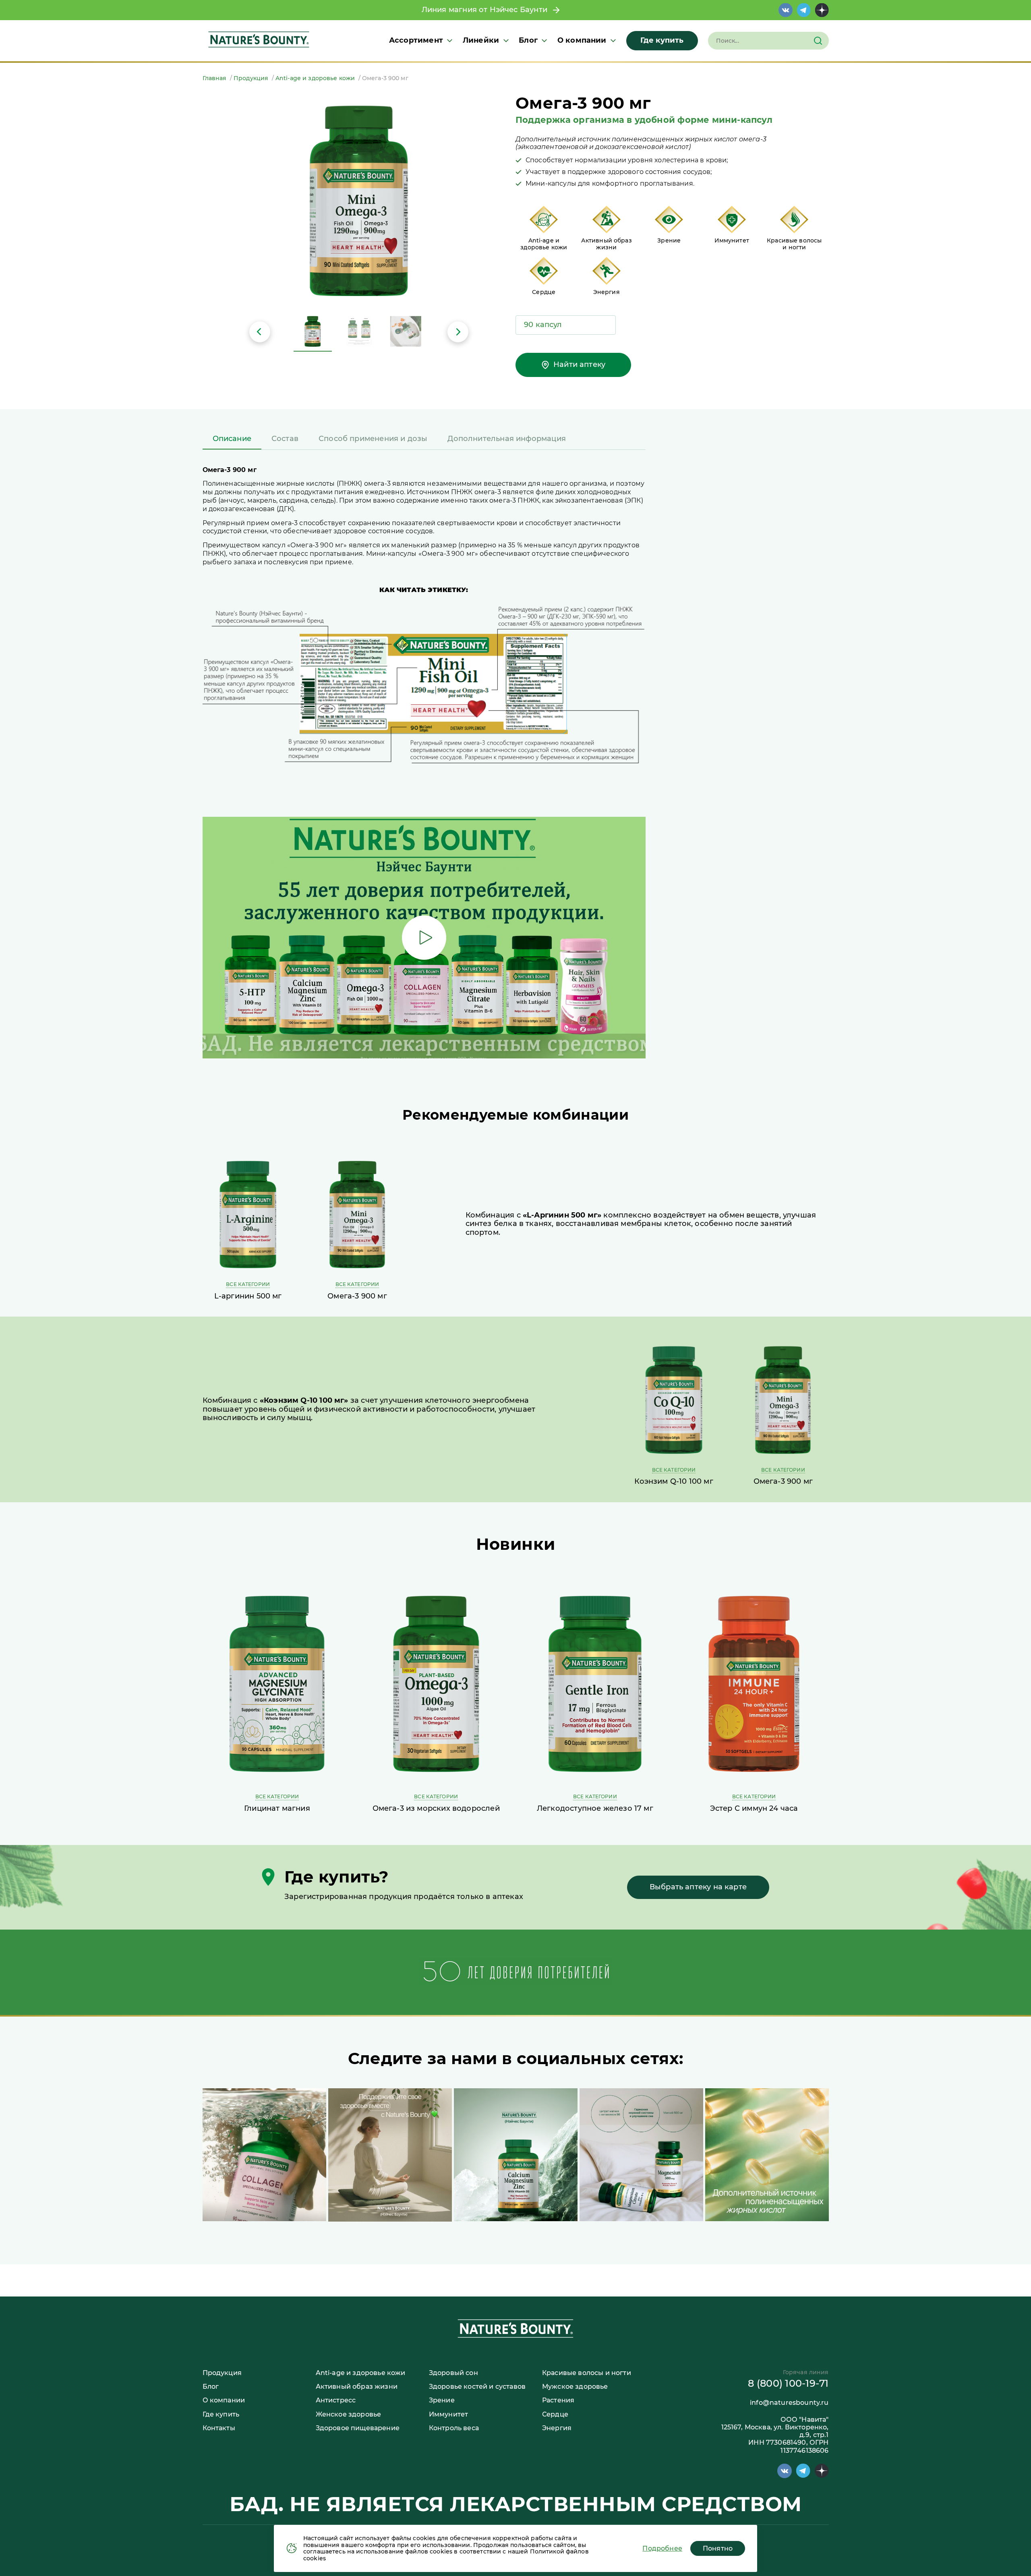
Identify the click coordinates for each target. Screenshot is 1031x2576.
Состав (285, 439)
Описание (232, 439)
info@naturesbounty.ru (789, 2403)
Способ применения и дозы (373, 439)
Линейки (481, 40)
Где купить (662, 40)
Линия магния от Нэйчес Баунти (487, 10)
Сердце (555, 2414)
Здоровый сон (453, 2373)
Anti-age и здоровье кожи (361, 2373)
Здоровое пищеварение (358, 2428)
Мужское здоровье (575, 2387)
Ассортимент (416, 40)
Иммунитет (448, 2414)
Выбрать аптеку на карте (698, 1887)
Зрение (442, 2400)
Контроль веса (454, 2428)
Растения (558, 2400)
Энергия (557, 2428)
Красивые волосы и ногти (587, 2373)
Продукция (222, 2373)
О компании (582, 40)
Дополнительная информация (507, 439)
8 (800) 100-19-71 (788, 2383)
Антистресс (336, 2400)
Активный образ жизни (357, 2387)
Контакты (219, 2428)
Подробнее (662, 2548)
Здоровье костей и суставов (477, 2387)
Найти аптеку (579, 364)
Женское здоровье (349, 2414)
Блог (528, 40)
